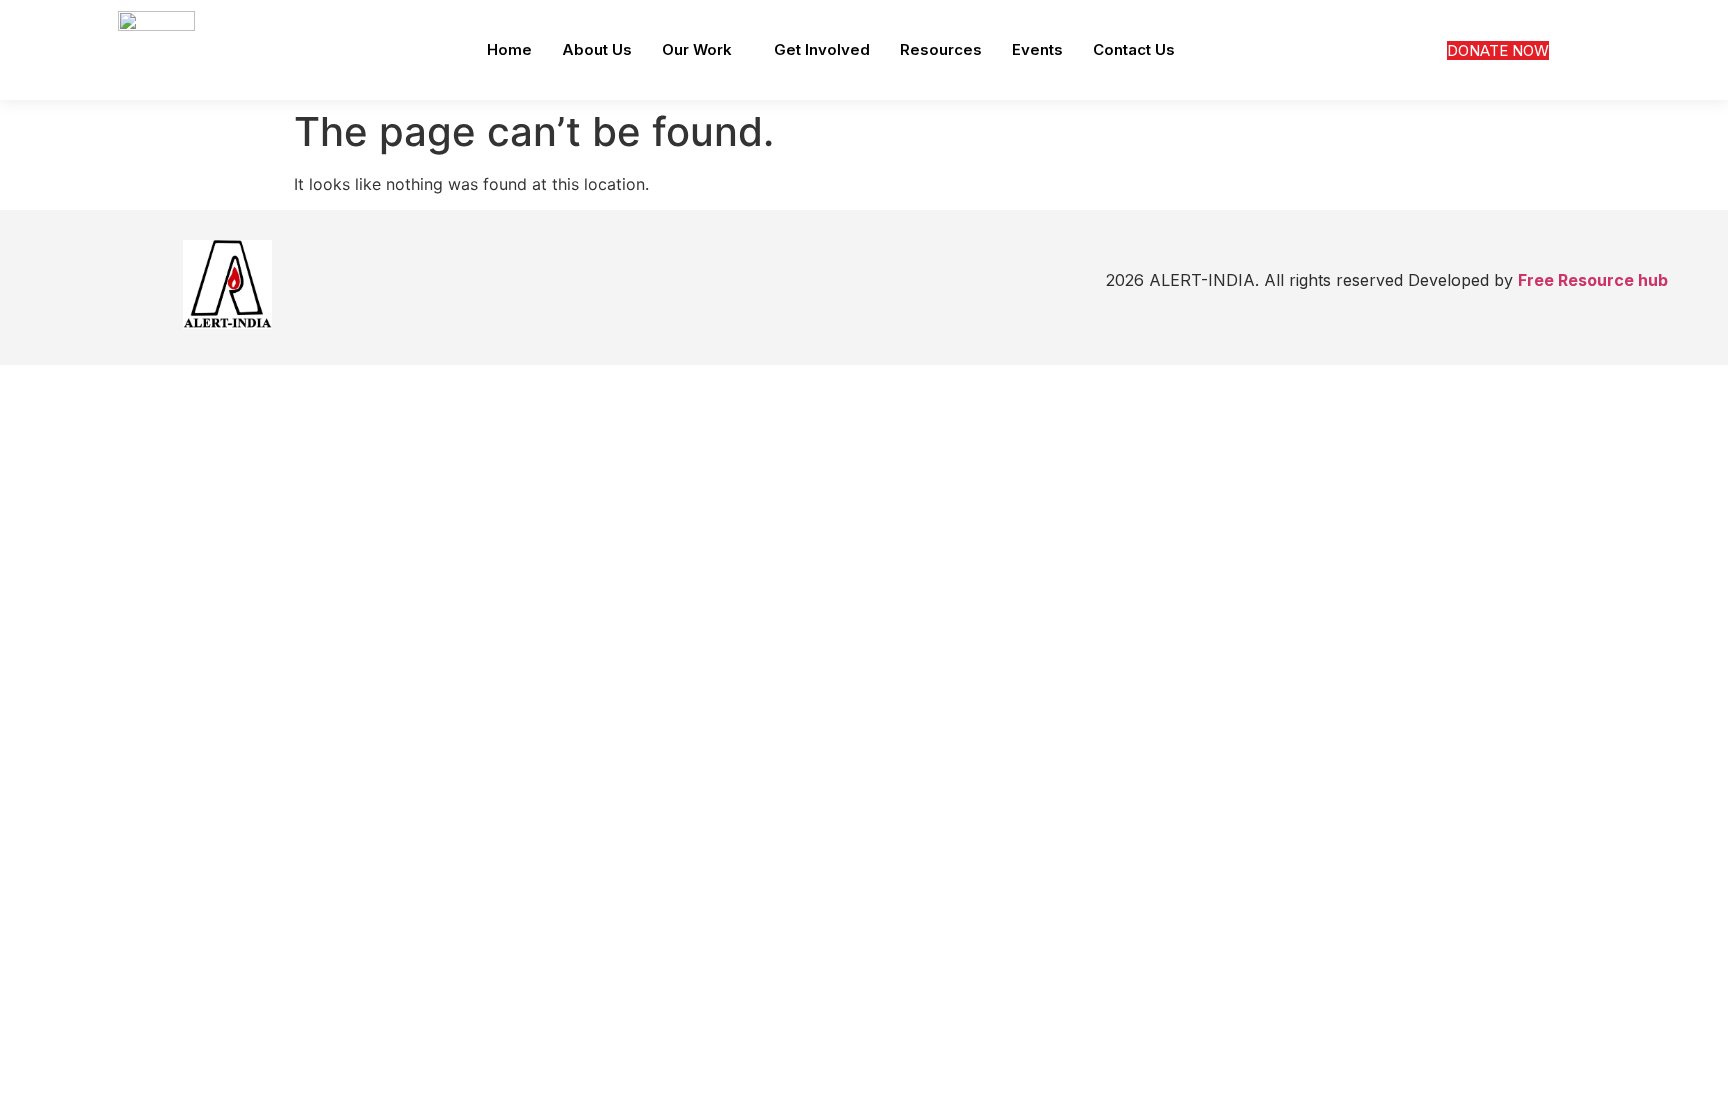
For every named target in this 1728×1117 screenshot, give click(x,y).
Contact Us (1134, 49)
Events (1037, 49)
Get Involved (822, 49)
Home (509, 49)
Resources (941, 49)
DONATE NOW (1498, 50)
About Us (597, 49)
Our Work (697, 49)
